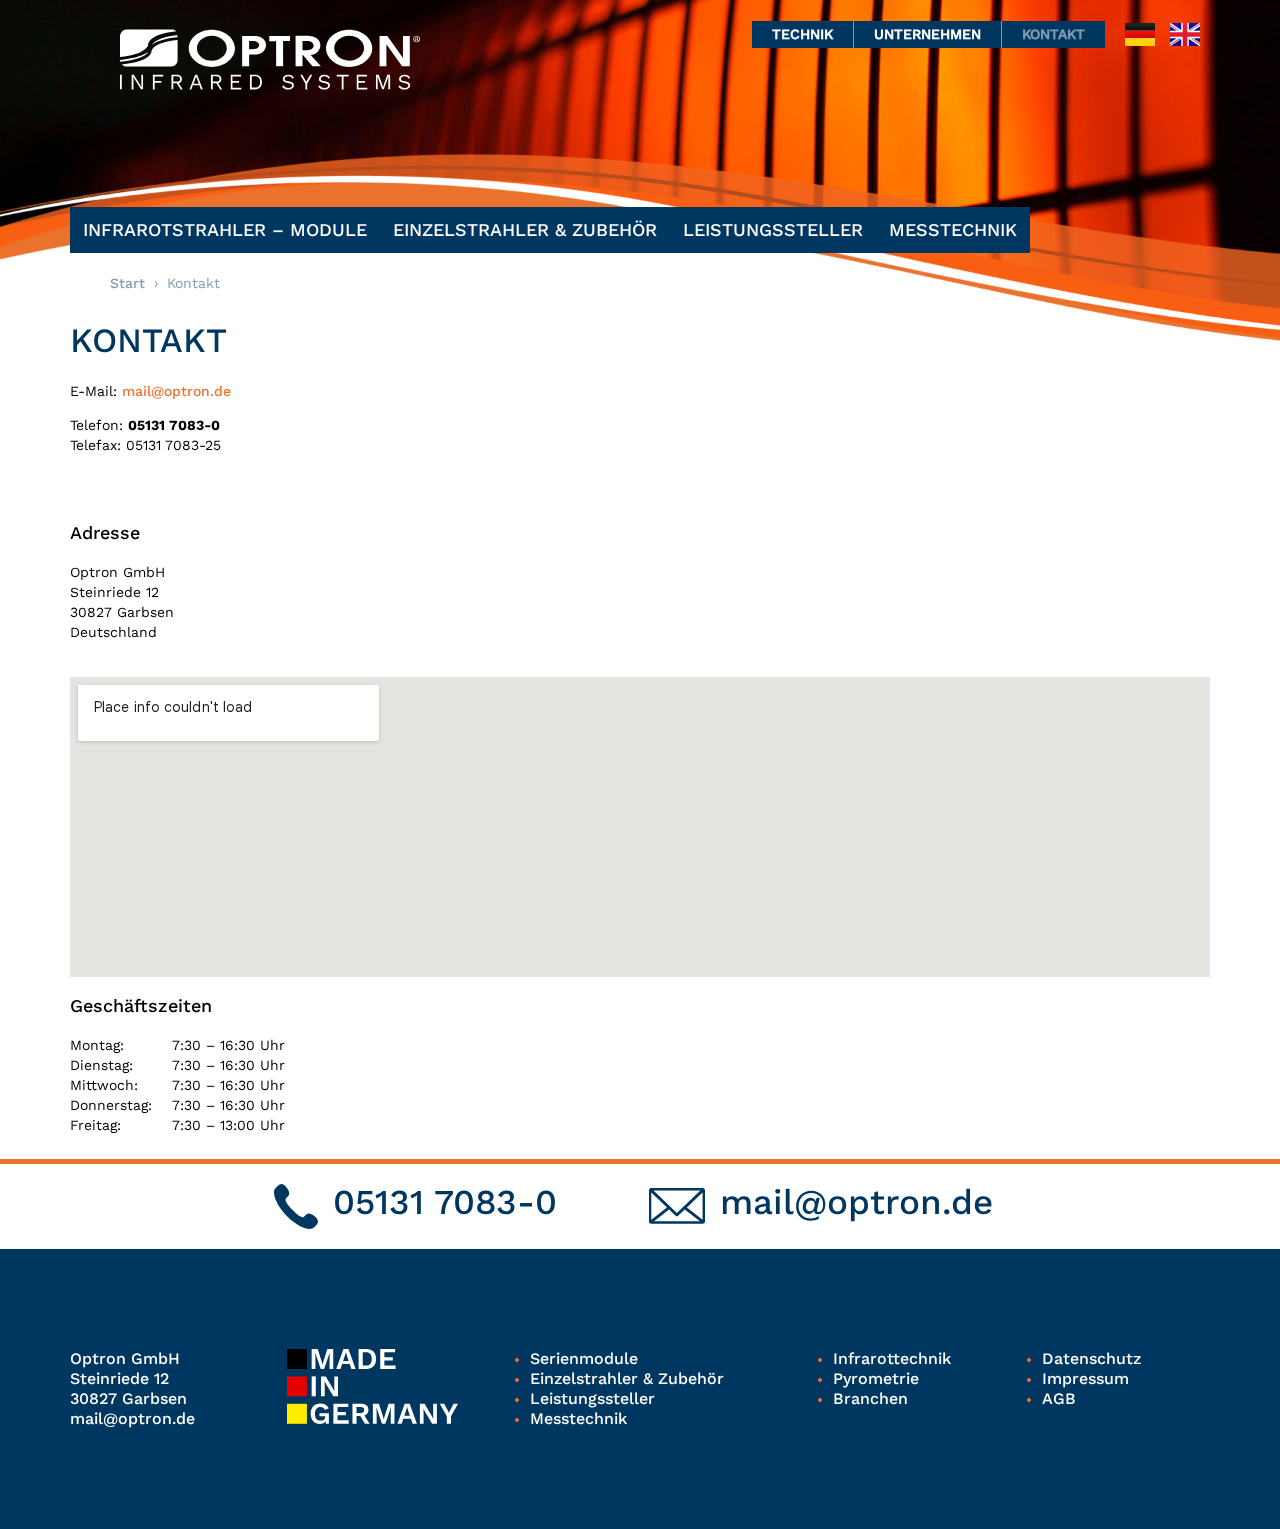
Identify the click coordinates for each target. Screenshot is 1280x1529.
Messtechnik (953, 229)
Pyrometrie (876, 1378)
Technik (802, 34)
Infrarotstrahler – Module (225, 229)
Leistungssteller (773, 229)
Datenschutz (1091, 1358)
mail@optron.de (176, 391)
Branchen (870, 1398)
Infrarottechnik (892, 1358)
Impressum (1085, 1378)
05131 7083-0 (445, 1202)
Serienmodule (584, 1358)
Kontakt (1053, 34)
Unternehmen (927, 34)
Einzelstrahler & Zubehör (525, 229)
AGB (1059, 1398)
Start (127, 283)
